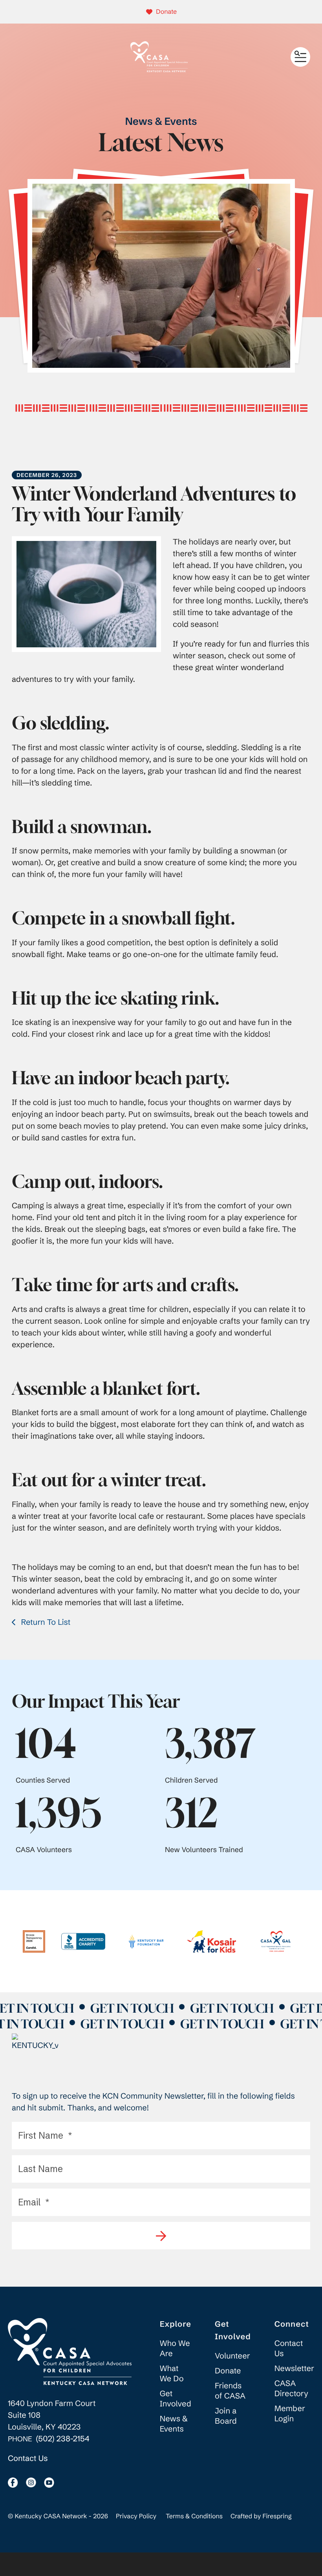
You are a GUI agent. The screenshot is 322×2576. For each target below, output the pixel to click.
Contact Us (28, 2458)
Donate (166, 12)
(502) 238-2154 (63, 2439)
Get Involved (176, 2399)
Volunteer (232, 2356)
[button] (300, 57)
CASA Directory (291, 2389)
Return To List (45, 1622)
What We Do (172, 2374)
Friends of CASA (230, 2391)
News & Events (174, 2424)
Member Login (290, 2414)
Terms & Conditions (194, 2516)
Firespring (277, 2516)
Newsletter (294, 2369)
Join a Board (226, 2416)
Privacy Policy (136, 2516)
